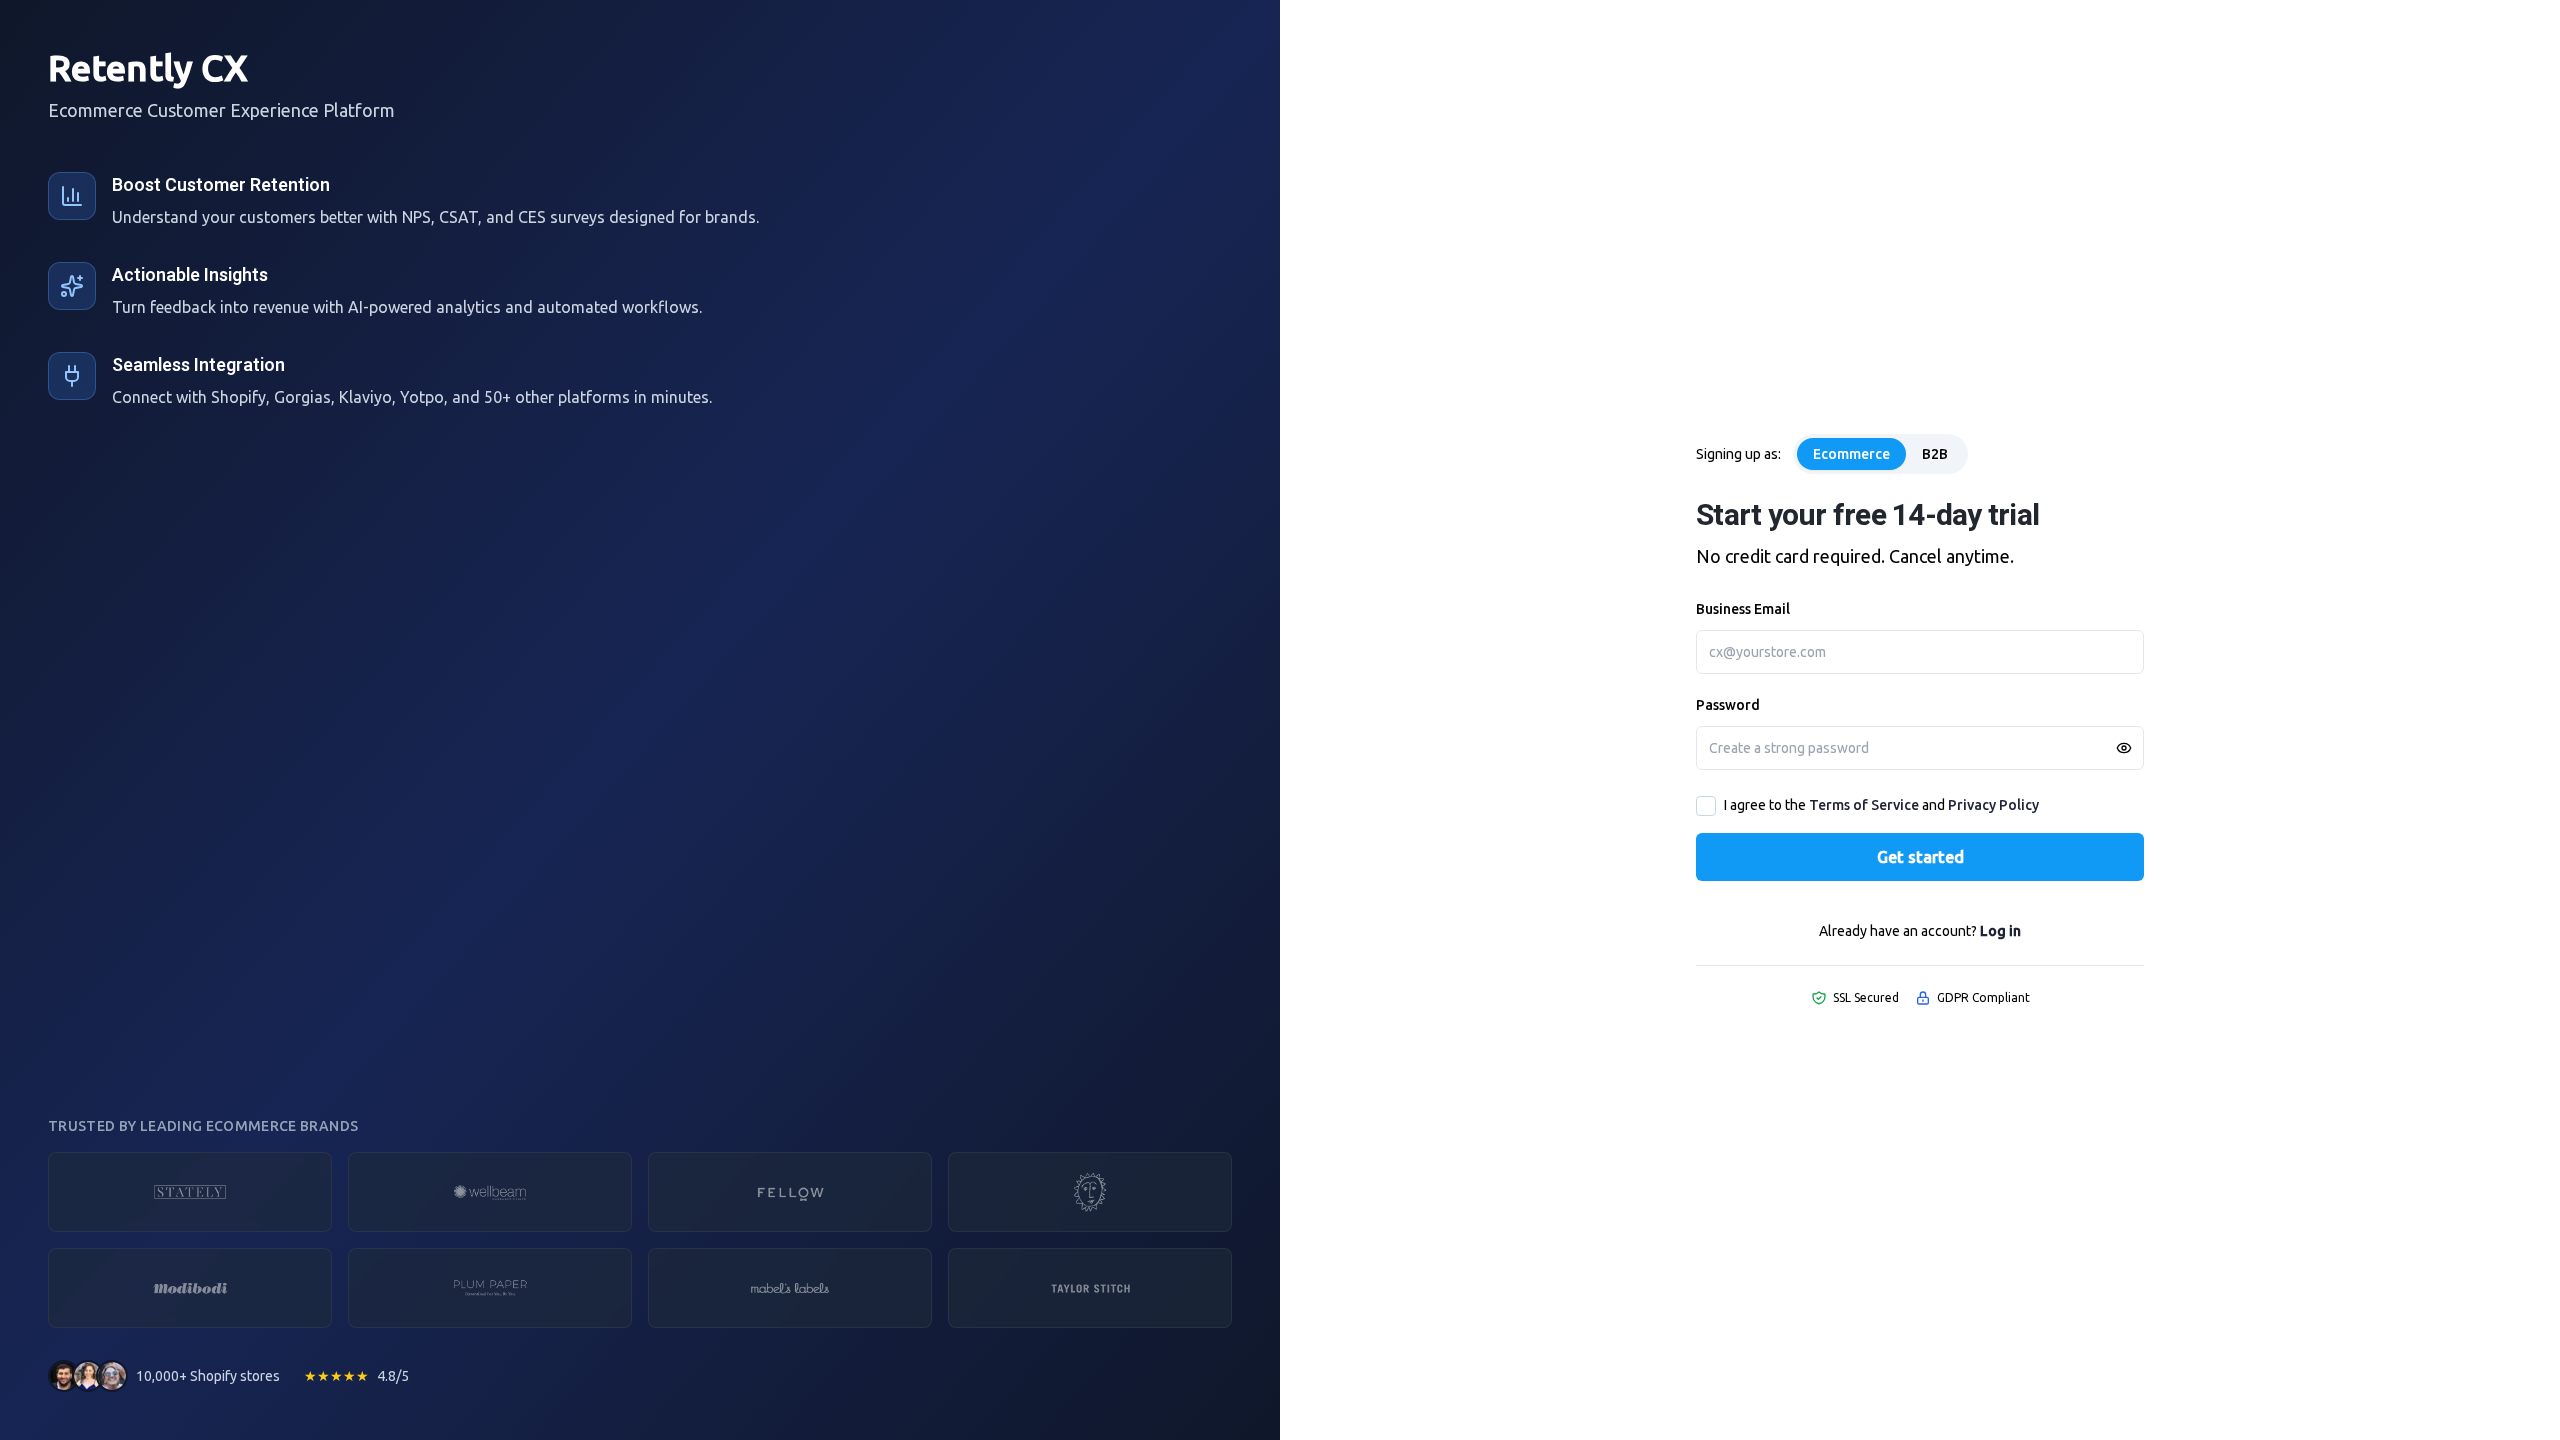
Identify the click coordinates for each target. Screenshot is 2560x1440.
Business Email (1743, 609)
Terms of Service (1864, 805)
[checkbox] (1706, 806)
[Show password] (2124, 748)
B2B (1935, 454)
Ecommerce (1851, 454)
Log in (2000, 931)
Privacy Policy (1993, 805)
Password (1728, 705)
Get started (1920, 857)
